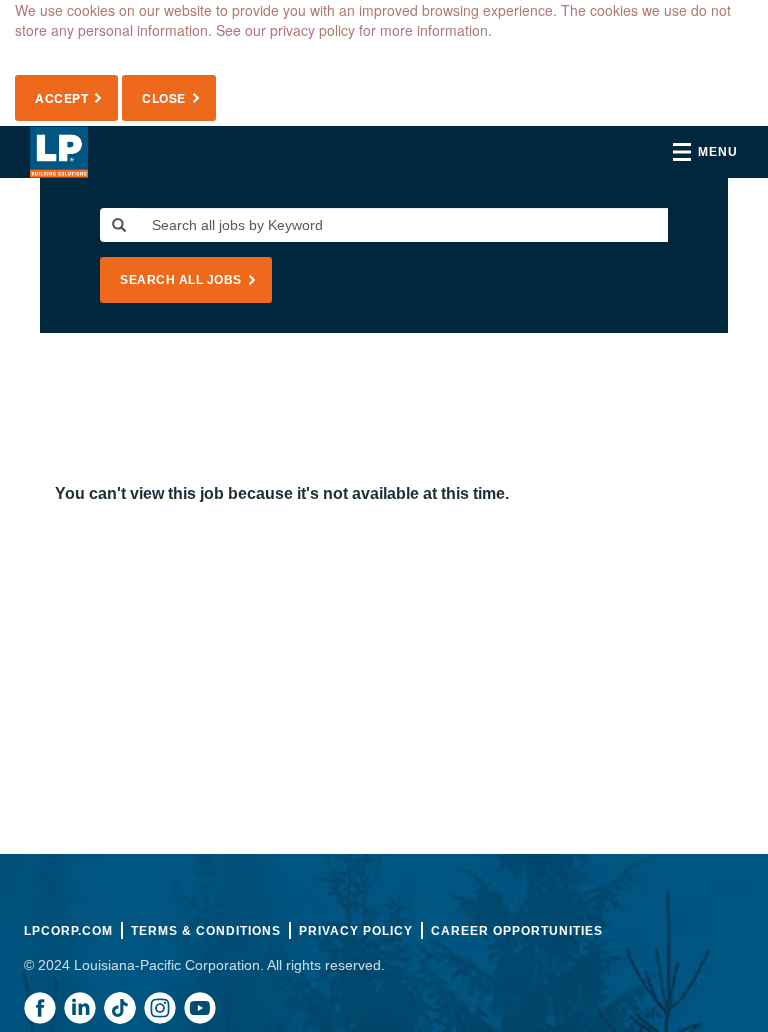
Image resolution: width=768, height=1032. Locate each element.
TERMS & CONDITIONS (206, 931)
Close (164, 98)
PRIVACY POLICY (356, 931)
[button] (705, 152)
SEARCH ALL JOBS (181, 280)
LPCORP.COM (68, 931)
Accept (61, 98)
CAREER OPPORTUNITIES (517, 931)
